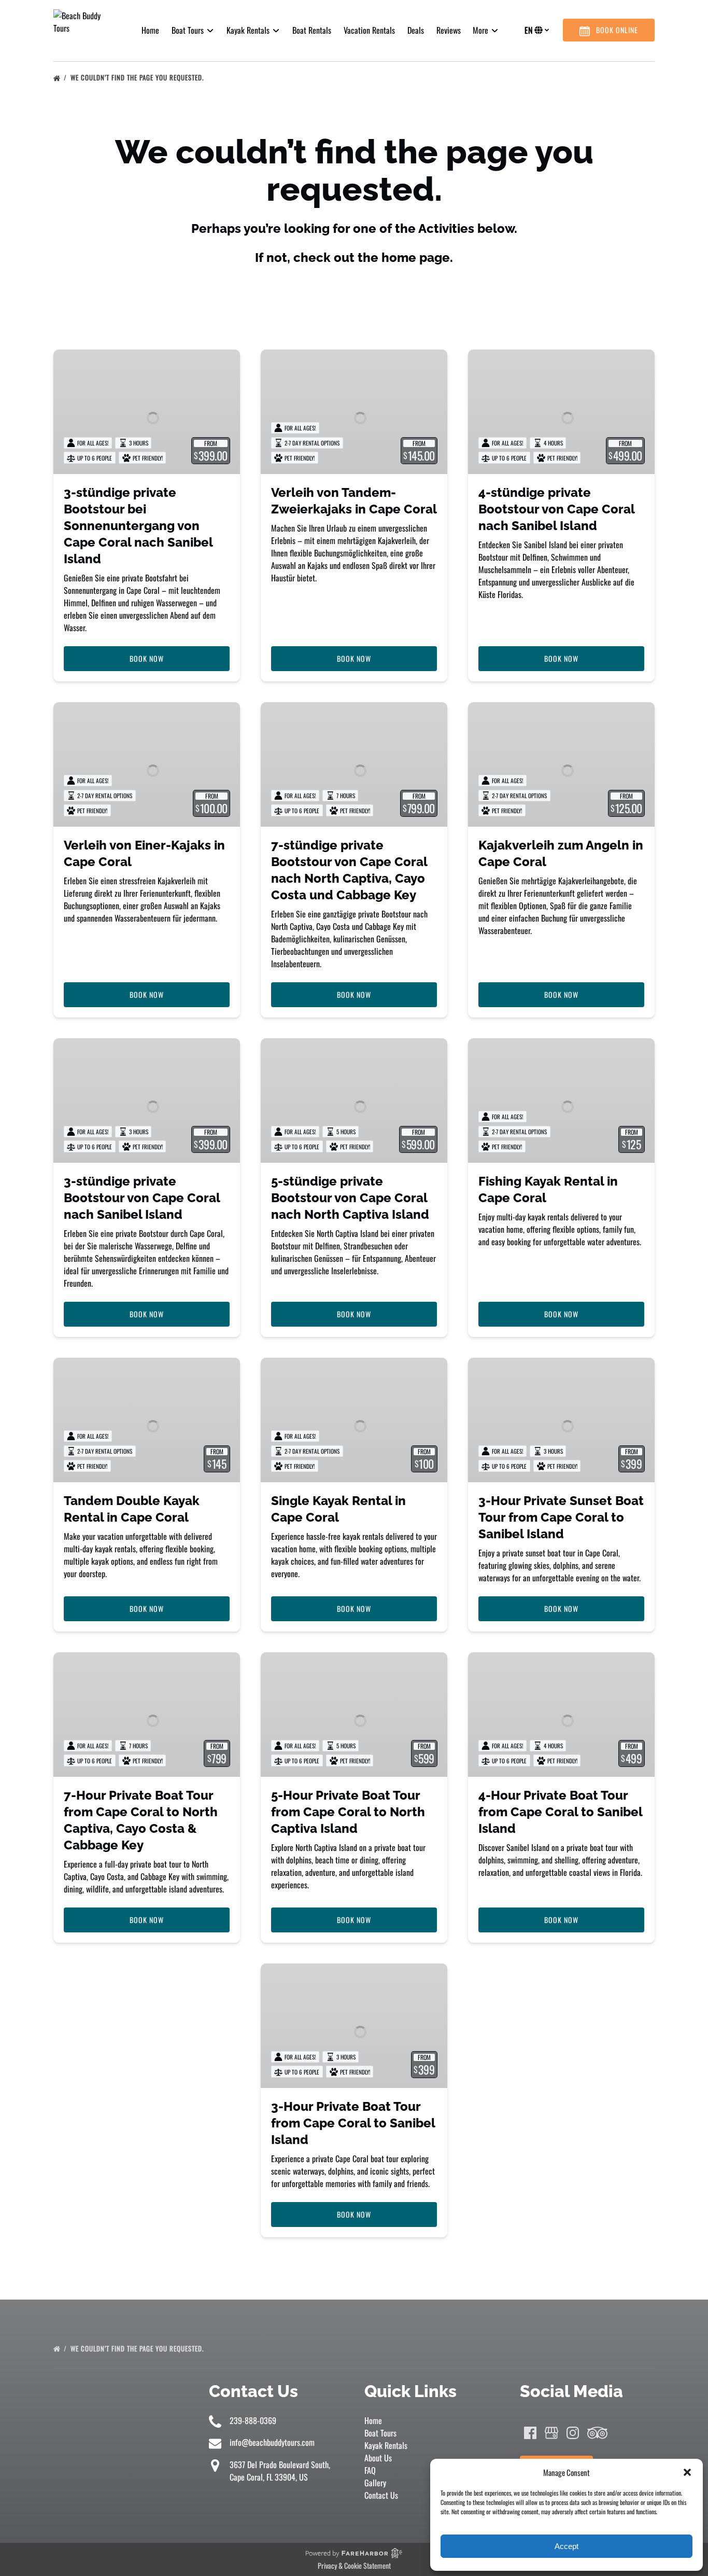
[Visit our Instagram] (573, 2433)
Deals (416, 30)
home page (416, 257)
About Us (378, 2458)
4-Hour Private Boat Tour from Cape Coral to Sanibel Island (560, 1812)
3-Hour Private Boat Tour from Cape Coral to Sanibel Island (353, 2123)
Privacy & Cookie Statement (354, 2565)
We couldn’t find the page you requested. (138, 77)
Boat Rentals (312, 30)
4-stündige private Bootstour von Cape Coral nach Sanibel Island (556, 509)
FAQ (370, 2470)
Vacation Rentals (369, 30)
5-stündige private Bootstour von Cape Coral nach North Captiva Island (350, 1198)
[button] (687, 2472)
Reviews (449, 30)
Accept (567, 2546)
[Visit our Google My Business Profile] (551, 2433)
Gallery (375, 2483)
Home (150, 30)
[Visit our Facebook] (530, 2433)
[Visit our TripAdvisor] (597, 2433)
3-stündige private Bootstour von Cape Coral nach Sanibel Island (142, 1198)
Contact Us (381, 2495)
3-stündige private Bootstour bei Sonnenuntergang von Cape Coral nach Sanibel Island (138, 526)
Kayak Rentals (386, 2445)
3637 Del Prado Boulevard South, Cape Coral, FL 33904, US (280, 2471)
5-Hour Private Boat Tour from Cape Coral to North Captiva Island (348, 1812)
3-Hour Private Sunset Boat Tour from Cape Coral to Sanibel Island (561, 1517)
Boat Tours (380, 2433)
